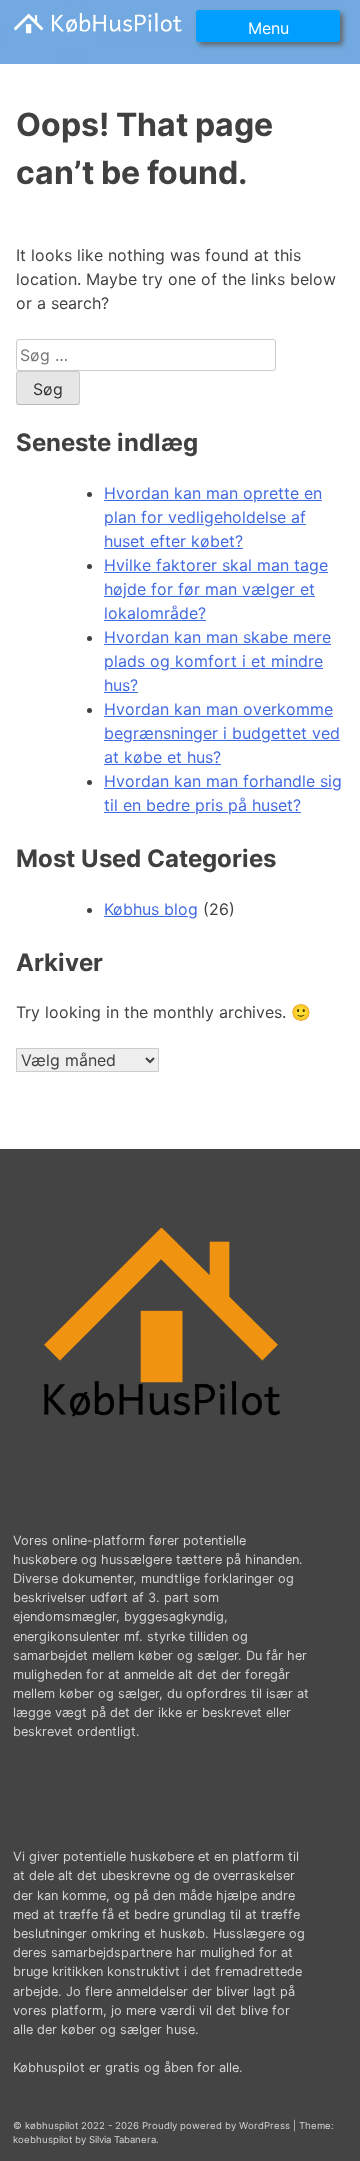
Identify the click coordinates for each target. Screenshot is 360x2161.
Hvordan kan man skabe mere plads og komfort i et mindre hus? (217, 661)
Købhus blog (151, 909)
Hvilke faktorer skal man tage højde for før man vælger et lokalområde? (216, 589)
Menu (268, 28)
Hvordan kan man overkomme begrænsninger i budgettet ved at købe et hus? (222, 733)
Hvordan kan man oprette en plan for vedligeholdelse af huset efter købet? (213, 517)
